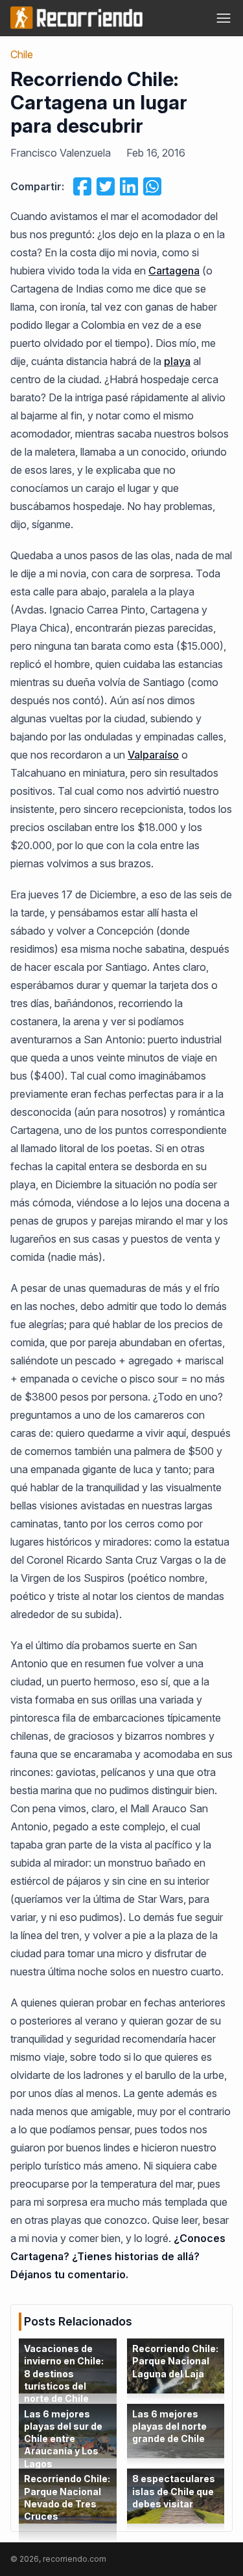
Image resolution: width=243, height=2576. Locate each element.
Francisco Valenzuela (61, 153)
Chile (22, 54)
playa (177, 361)
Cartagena (174, 271)
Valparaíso (153, 755)
